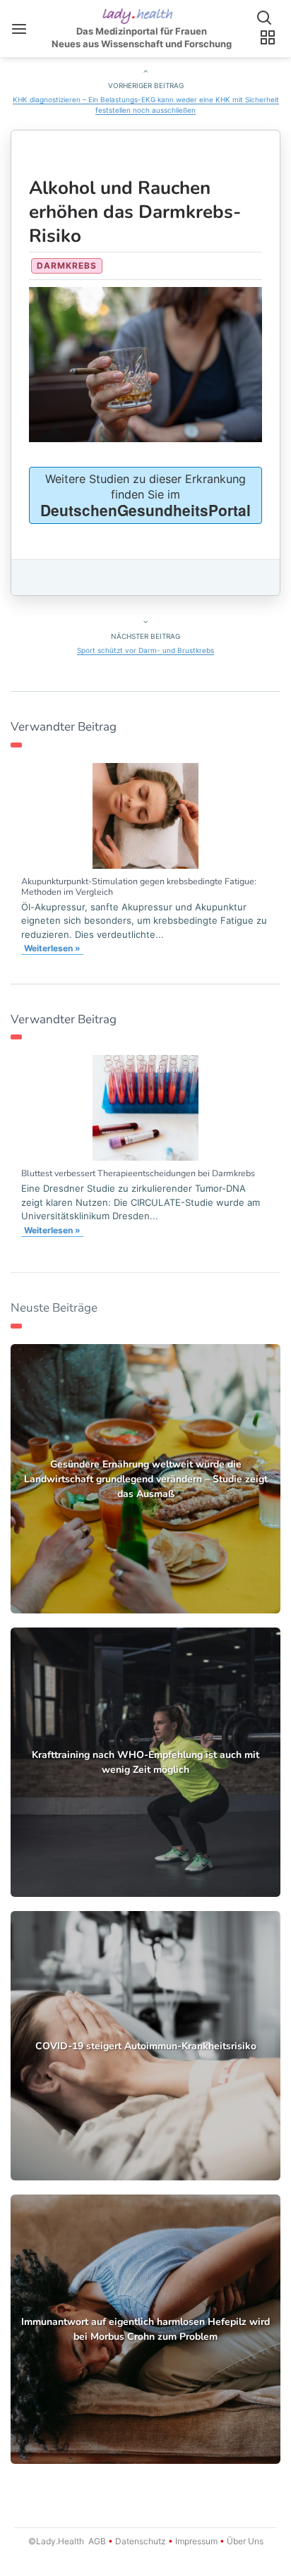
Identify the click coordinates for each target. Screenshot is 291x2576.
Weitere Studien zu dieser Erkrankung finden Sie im (145, 496)
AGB (97, 2541)
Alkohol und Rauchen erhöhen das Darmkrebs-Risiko (135, 212)
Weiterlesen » (52, 948)
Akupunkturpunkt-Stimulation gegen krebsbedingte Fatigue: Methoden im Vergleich (139, 886)
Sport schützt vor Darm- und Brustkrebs (145, 650)
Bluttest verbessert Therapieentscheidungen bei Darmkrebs (138, 1173)
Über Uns (244, 2541)
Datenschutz (141, 2541)
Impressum (196, 2541)
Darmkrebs (67, 265)
